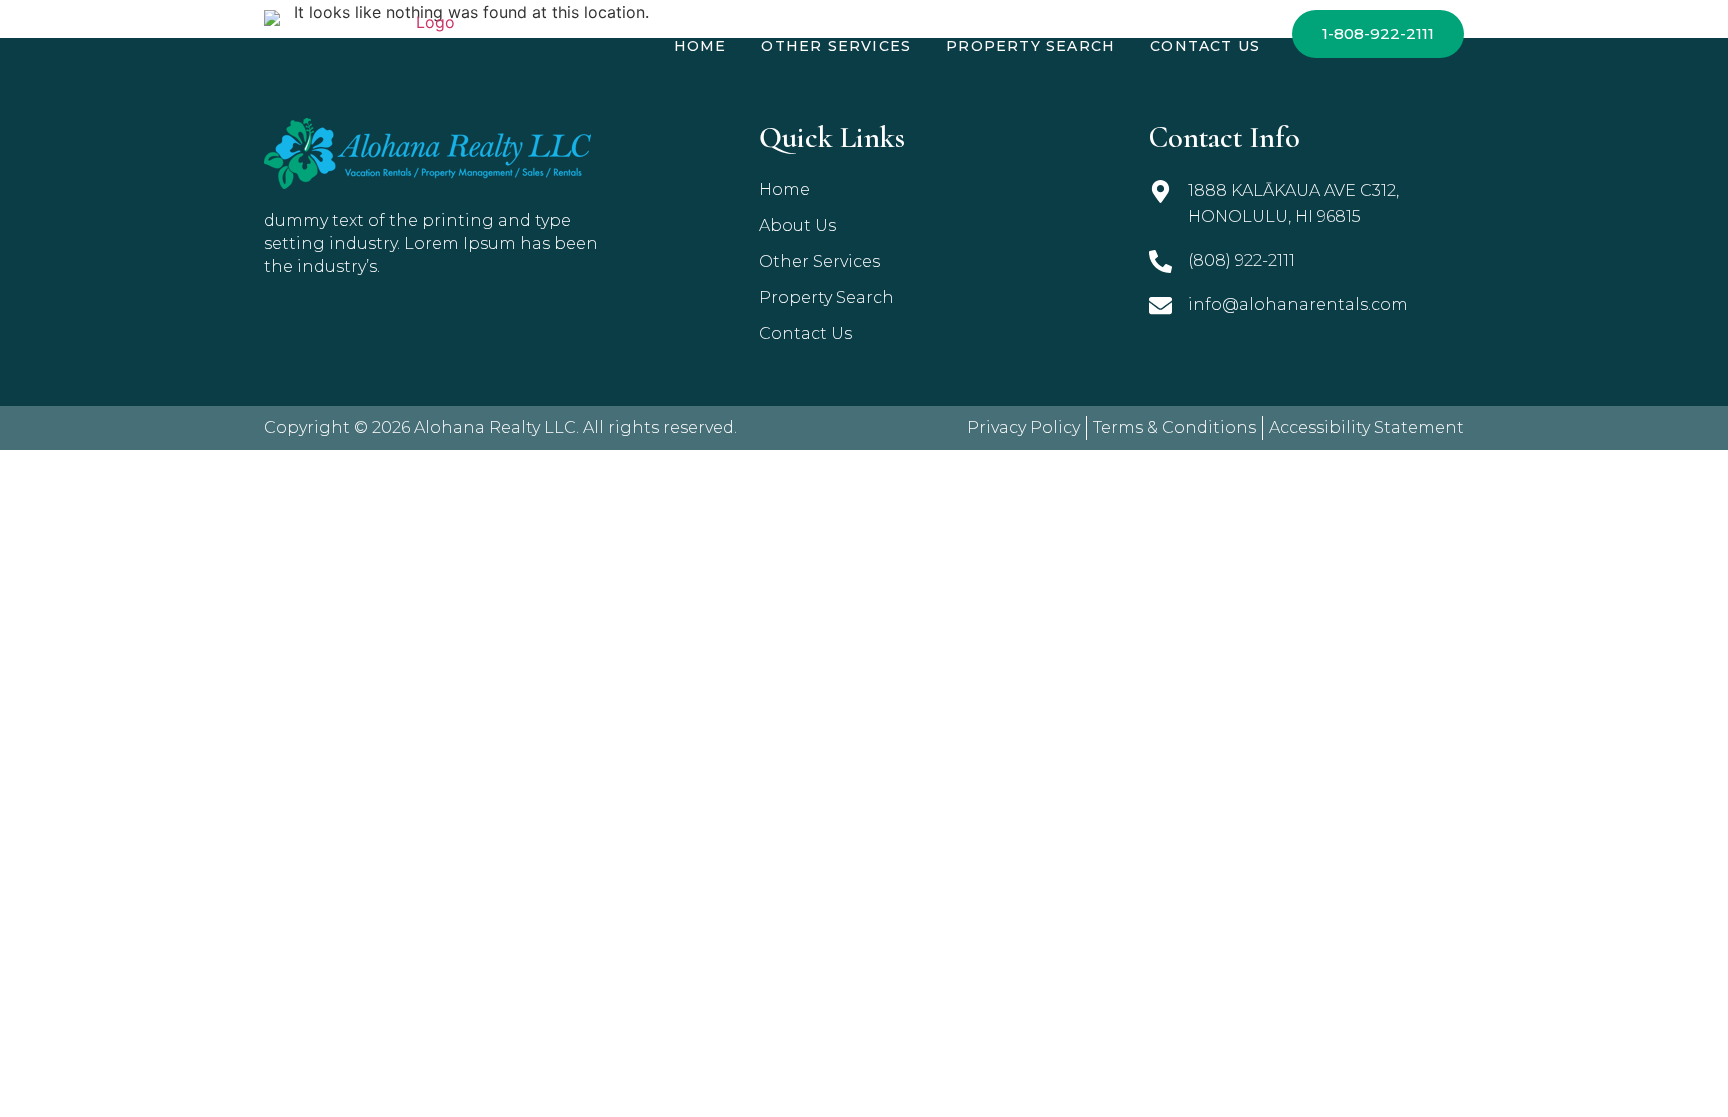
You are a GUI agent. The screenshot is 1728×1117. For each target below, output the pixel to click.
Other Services (836, 46)
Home (700, 46)
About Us (797, 225)
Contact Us (1205, 46)
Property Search (1030, 46)
